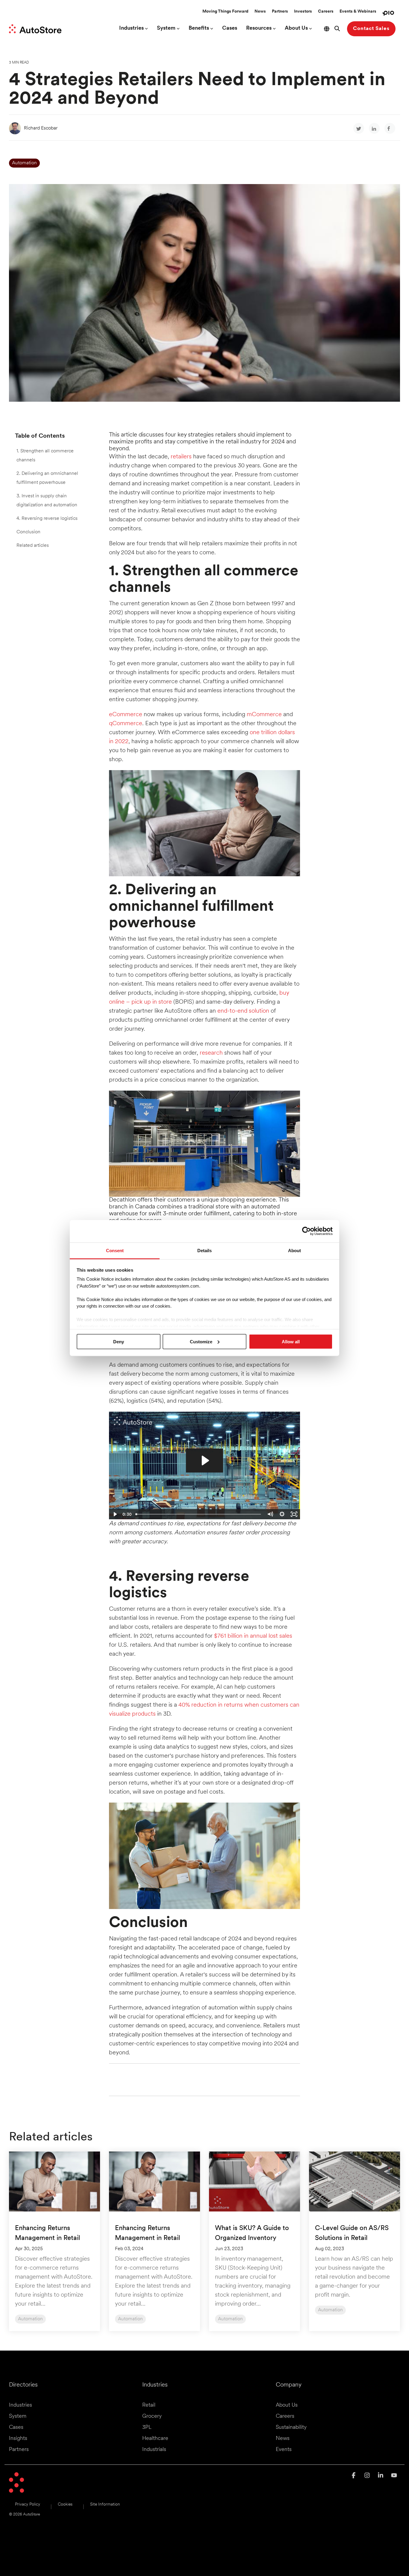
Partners (280, 12)
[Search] (337, 29)
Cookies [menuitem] (65, 2505)
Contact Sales (371, 29)
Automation (24, 163)
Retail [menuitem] (149, 2405)
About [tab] (294, 1250)
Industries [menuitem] (21, 2405)
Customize (201, 1341)
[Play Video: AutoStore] (205, 1461)
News (260, 12)
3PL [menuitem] (147, 2428)
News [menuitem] (283, 2439)
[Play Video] (115, 1514)
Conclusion (28, 532)
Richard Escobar (41, 128)
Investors (303, 12)
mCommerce (264, 715)
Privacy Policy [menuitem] (28, 2505)
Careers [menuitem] (285, 2417)
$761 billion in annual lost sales (253, 1636)
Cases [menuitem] (16, 2428)
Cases (230, 28)
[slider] (199, 1514)
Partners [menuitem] (19, 2450)
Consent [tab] (115, 1250)
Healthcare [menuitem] (155, 2439)
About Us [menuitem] (287, 2405)
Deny (119, 1341)
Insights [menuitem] (18, 2439)
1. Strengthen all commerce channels (45, 456)
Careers (326, 12)
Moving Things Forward (225, 12)
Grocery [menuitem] (152, 2417)
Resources (259, 28)
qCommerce (126, 724)
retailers (181, 457)
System (166, 28)
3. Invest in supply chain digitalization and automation (47, 501)
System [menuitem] (18, 2417)
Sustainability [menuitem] (291, 2428)
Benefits (199, 28)
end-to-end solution (243, 1011)
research (211, 1053)
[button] (354, 2476)
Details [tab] (205, 1250)
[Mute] (270, 1514)
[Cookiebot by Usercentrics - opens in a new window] (306, 1231)
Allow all (291, 1341)
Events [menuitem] (284, 2450)
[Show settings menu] (282, 1514)
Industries (131, 28)
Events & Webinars (358, 12)
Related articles (33, 546)
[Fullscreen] (294, 1514)
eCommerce (126, 715)
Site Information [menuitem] (105, 2505)
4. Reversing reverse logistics (47, 519)
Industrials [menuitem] (154, 2450)
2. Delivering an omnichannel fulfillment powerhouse (47, 478)
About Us (296, 28)
